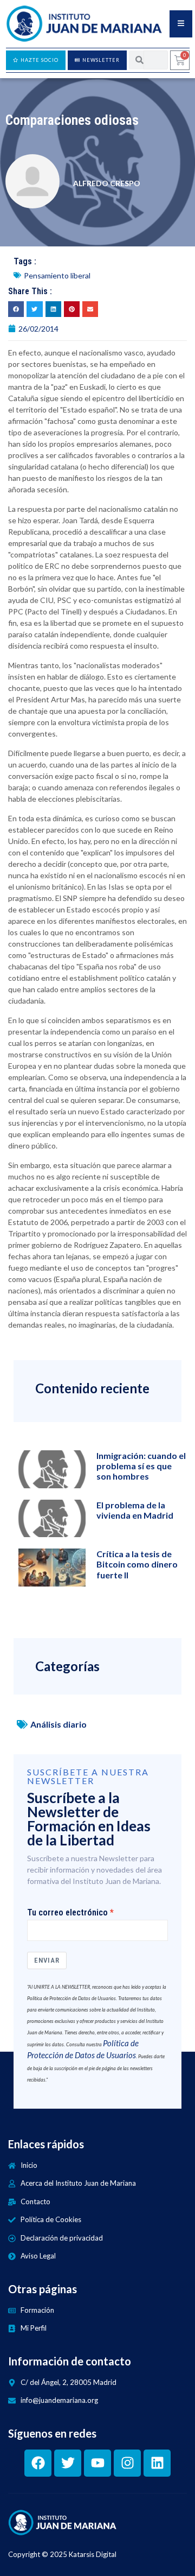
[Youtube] (97, 2463)
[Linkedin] (157, 2463)
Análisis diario (58, 1724)
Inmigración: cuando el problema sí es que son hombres (141, 1466)
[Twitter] (68, 2463)
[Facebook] (38, 2463)
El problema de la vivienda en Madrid (135, 1510)
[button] (16, 309)
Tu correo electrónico (67, 1913)
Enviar (47, 1960)
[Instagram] (127, 2463)
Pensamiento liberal (57, 275)
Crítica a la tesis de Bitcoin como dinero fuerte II (137, 1564)
